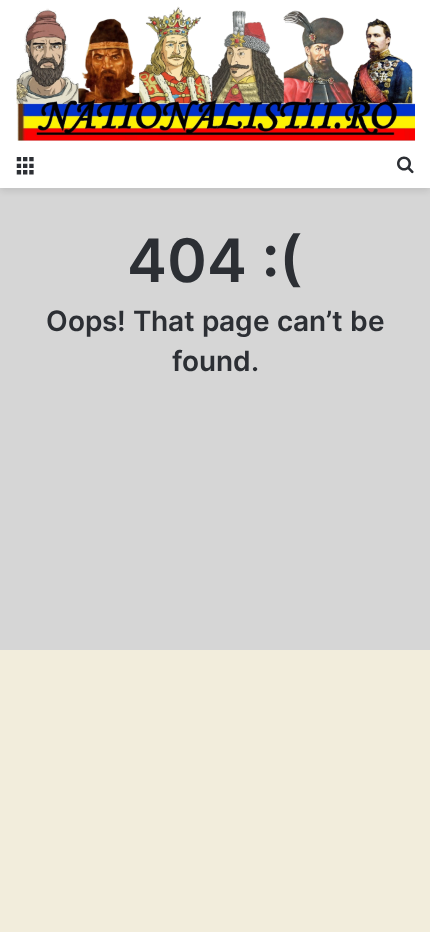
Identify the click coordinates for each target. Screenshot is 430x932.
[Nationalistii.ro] (215, 71)
